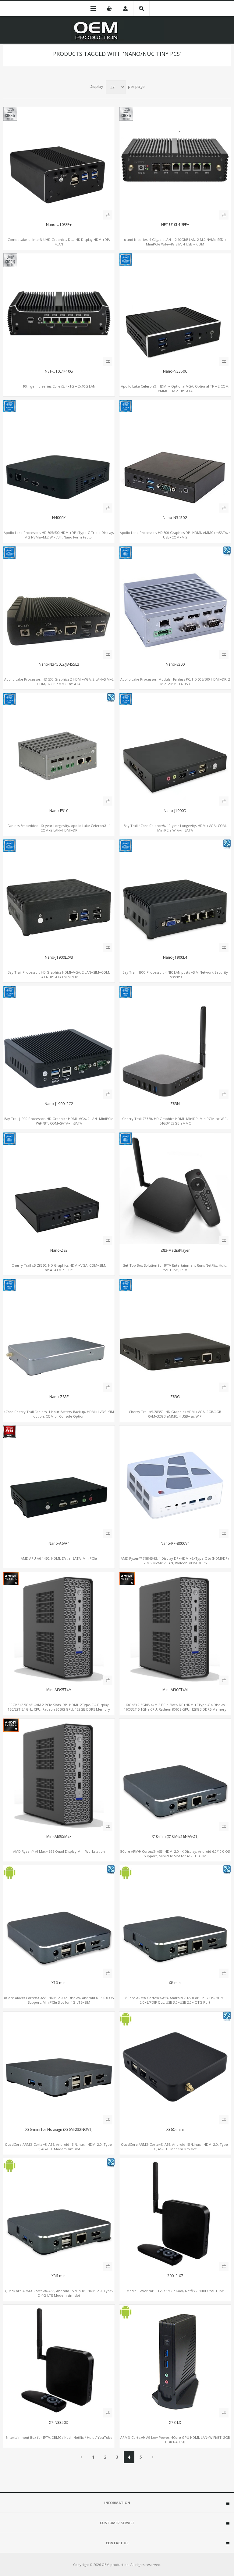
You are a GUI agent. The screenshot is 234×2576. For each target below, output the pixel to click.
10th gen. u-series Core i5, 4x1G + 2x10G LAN (59, 386)
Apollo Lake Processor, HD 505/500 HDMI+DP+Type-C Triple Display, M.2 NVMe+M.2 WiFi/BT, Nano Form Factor (59, 535)
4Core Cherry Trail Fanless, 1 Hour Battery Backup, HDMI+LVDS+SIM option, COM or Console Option (59, 1414)
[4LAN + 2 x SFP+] (175, 163)
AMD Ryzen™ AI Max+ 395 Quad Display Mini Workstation (59, 1851)
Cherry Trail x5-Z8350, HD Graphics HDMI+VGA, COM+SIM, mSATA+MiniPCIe (59, 1268)
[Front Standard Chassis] (59, 1335)
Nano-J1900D (175, 811)
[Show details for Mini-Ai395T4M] (59, 1628)
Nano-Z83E (59, 1397)
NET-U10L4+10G (59, 371)
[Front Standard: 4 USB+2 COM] (59, 1042)
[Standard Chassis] (175, 1921)
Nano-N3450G (175, 518)
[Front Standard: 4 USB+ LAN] (59, 895)
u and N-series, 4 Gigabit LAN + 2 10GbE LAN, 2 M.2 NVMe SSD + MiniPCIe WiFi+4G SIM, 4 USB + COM (175, 242)
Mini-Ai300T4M (175, 1690)
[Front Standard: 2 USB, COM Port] (175, 456)
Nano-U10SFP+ (59, 225)
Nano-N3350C (175, 371)
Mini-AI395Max (59, 1837)
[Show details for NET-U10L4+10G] (59, 309)
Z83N (175, 1104)
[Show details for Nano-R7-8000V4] (175, 1481)
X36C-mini (175, 2130)
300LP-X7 (175, 2276)
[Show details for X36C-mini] (175, 2067)
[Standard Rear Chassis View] (175, 1774)
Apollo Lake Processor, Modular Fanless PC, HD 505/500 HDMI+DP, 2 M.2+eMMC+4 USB (175, 682)
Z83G (175, 1397)
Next (153, 2457)
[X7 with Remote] (175, 2214)
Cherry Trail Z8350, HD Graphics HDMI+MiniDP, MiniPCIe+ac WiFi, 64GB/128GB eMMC (175, 1121)
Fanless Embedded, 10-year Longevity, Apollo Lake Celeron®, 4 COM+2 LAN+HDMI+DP (59, 828)
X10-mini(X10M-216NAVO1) (175, 1837)
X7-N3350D (59, 2423)
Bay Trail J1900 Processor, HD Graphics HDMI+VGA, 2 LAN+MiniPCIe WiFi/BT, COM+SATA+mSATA (59, 1121)
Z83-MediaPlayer (175, 1250)
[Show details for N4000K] (59, 456)
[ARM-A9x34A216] (59, 2067)
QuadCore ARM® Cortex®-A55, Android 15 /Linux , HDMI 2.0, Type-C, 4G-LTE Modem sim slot (175, 2147)
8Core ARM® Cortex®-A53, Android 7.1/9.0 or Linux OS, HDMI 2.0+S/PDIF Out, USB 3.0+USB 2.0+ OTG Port (175, 2000)
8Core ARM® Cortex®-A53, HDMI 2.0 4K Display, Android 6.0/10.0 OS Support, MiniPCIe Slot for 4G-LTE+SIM (175, 1854)
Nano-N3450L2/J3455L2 (59, 664)
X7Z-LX (175, 2423)
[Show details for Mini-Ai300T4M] (175, 1628)
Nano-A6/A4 (59, 1544)
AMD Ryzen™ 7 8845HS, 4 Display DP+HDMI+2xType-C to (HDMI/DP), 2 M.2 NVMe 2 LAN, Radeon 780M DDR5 (175, 1561)
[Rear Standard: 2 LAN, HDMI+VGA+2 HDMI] (59, 602)
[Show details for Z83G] (175, 1335)
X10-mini (59, 1983)
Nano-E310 (59, 811)
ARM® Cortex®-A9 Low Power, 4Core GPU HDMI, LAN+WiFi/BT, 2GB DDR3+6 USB (175, 2440)
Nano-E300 (175, 664)
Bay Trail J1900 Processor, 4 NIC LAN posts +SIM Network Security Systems (175, 975)
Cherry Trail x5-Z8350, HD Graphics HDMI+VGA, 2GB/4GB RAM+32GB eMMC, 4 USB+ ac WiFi (175, 1414)
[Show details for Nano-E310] (59, 749)
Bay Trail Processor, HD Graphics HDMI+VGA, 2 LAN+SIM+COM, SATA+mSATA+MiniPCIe (59, 975)
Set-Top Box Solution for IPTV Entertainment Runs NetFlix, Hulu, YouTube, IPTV (175, 1268)
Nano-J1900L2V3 (59, 957)
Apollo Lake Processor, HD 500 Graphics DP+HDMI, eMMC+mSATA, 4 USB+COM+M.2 (175, 535)
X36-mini (59, 2276)
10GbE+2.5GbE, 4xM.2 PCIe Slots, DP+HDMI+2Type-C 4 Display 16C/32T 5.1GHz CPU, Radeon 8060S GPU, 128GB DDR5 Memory (59, 1707)
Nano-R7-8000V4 (175, 1544)
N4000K (59, 518)
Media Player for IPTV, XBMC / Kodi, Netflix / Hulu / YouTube (175, 2291)
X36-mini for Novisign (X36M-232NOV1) (59, 2130)
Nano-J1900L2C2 (59, 1104)
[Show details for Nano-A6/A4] (59, 1481)
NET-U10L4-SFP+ (175, 225)
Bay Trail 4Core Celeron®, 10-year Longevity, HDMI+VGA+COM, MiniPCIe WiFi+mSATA (175, 828)
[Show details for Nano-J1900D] (175, 749)
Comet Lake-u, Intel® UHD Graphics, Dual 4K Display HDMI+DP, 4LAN (59, 242)
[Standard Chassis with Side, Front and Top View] (175, 1042)
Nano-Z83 (59, 1250)
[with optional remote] (175, 1188)
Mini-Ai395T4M (59, 1690)
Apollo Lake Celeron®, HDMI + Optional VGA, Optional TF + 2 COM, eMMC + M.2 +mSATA (175, 388)
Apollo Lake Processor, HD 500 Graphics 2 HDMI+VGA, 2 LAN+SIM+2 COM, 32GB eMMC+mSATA (59, 682)
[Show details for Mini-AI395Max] (59, 1774)
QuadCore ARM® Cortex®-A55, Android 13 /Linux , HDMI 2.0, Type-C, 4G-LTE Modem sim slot (59, 2147)
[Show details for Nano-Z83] (59, 1188)
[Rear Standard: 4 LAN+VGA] (175, 895)
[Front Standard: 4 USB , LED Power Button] (175, 309)
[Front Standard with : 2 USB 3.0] (175, 2360)
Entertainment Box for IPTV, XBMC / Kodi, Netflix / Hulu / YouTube (59, 2437)
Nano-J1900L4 (175, 957)
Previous (82, 2457)
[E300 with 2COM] (175, 602)
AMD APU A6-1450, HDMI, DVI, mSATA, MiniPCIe (59, 1558)
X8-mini (175, 1983)
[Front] (59, 163)
